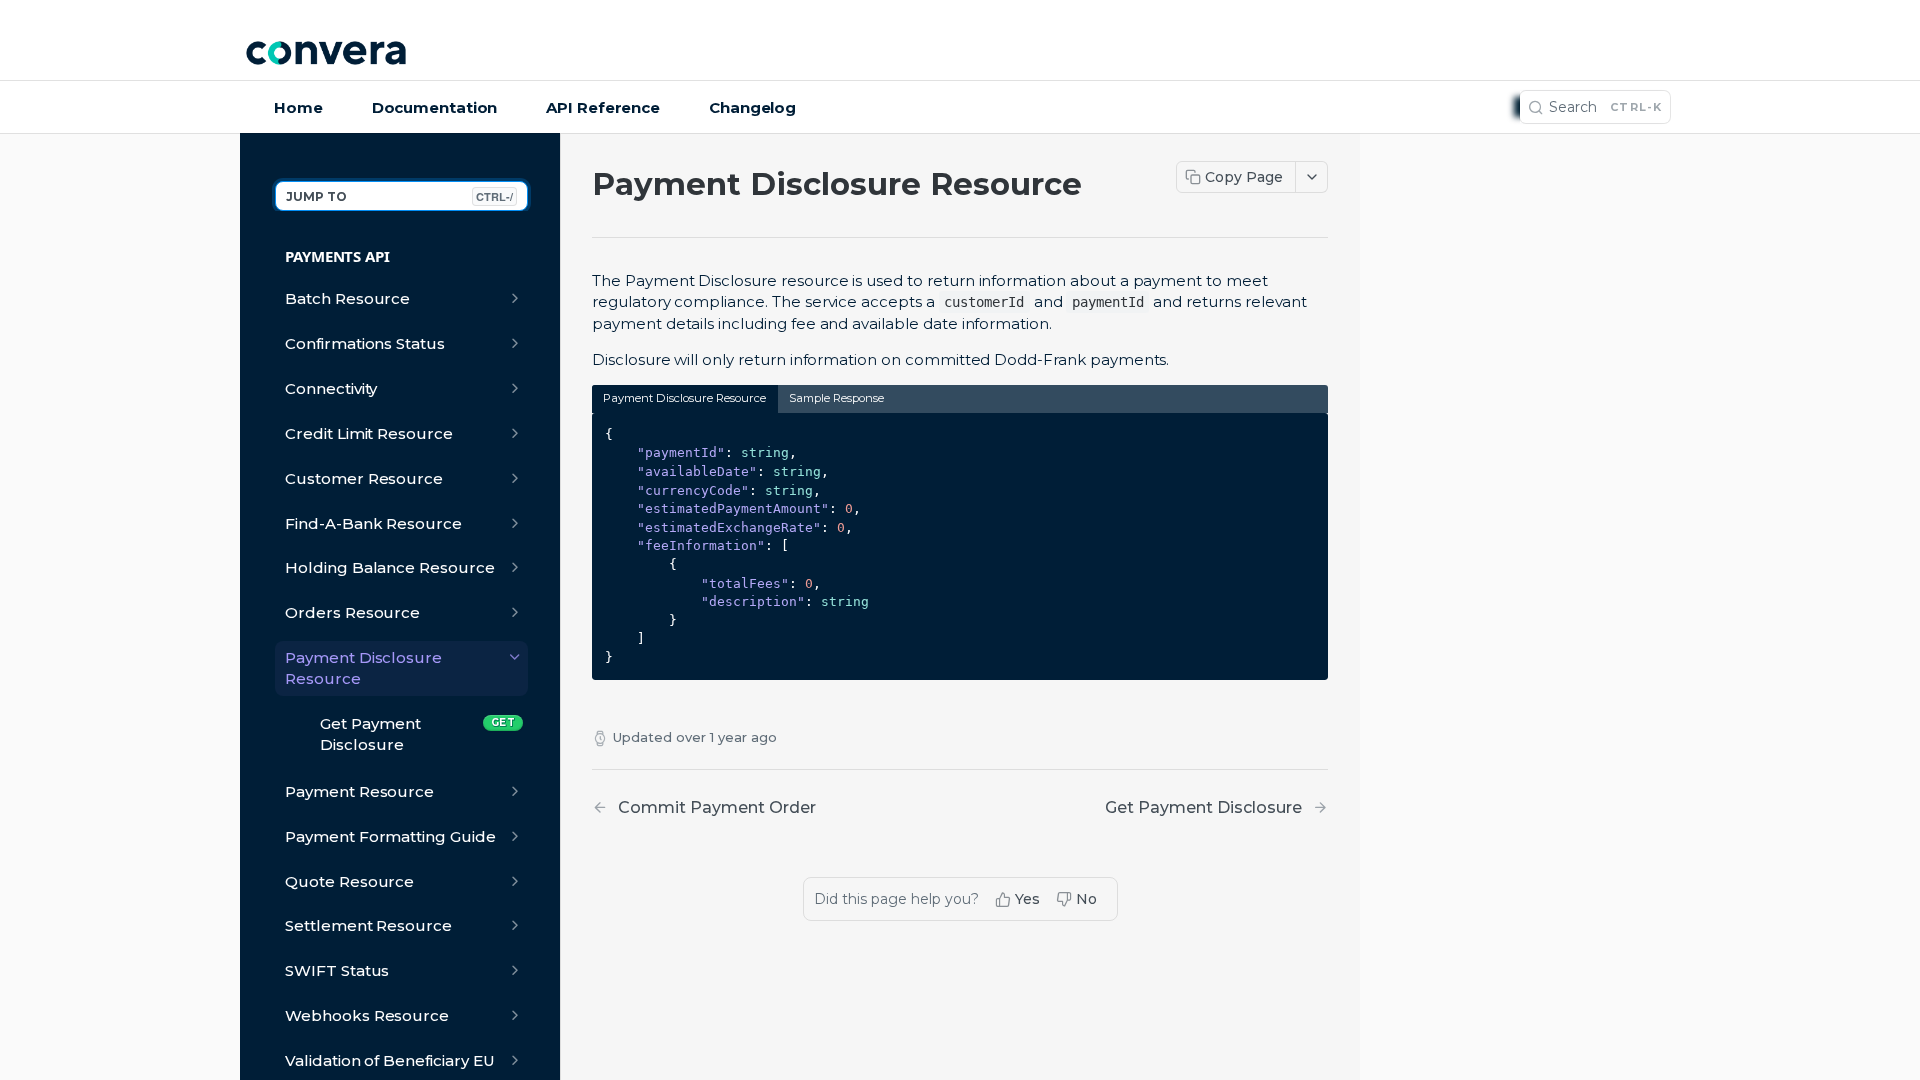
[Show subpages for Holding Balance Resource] (515, 567)
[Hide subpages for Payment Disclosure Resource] (515, 657)
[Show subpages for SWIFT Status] (515, 970)
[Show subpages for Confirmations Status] (515, 343)
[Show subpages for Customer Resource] (515, 478)
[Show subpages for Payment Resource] (515, 791)
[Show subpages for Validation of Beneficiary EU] (515, 1060)
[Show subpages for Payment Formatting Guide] (515, 836)
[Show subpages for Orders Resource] (515, 612)
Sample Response (836, 398)
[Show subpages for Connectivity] (515, 388)
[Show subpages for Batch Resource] (515, 298)
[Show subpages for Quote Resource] (515, 881)
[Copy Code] (1304, 430)
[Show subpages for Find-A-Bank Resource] (515, 523)
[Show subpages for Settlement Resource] (515, 925)
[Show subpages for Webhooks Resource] (515, 1015)
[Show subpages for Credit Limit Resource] (515, 433)
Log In (1634, 55)
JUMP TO (399, 196)
